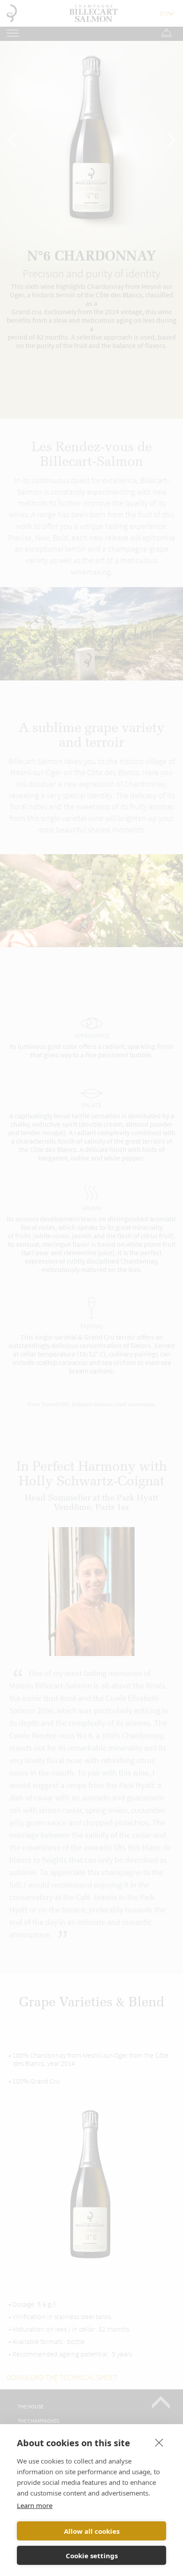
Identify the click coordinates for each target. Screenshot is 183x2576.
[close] (159, 2442)
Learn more (35, 2505)
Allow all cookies (92, 2531)
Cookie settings (92, 2556)
